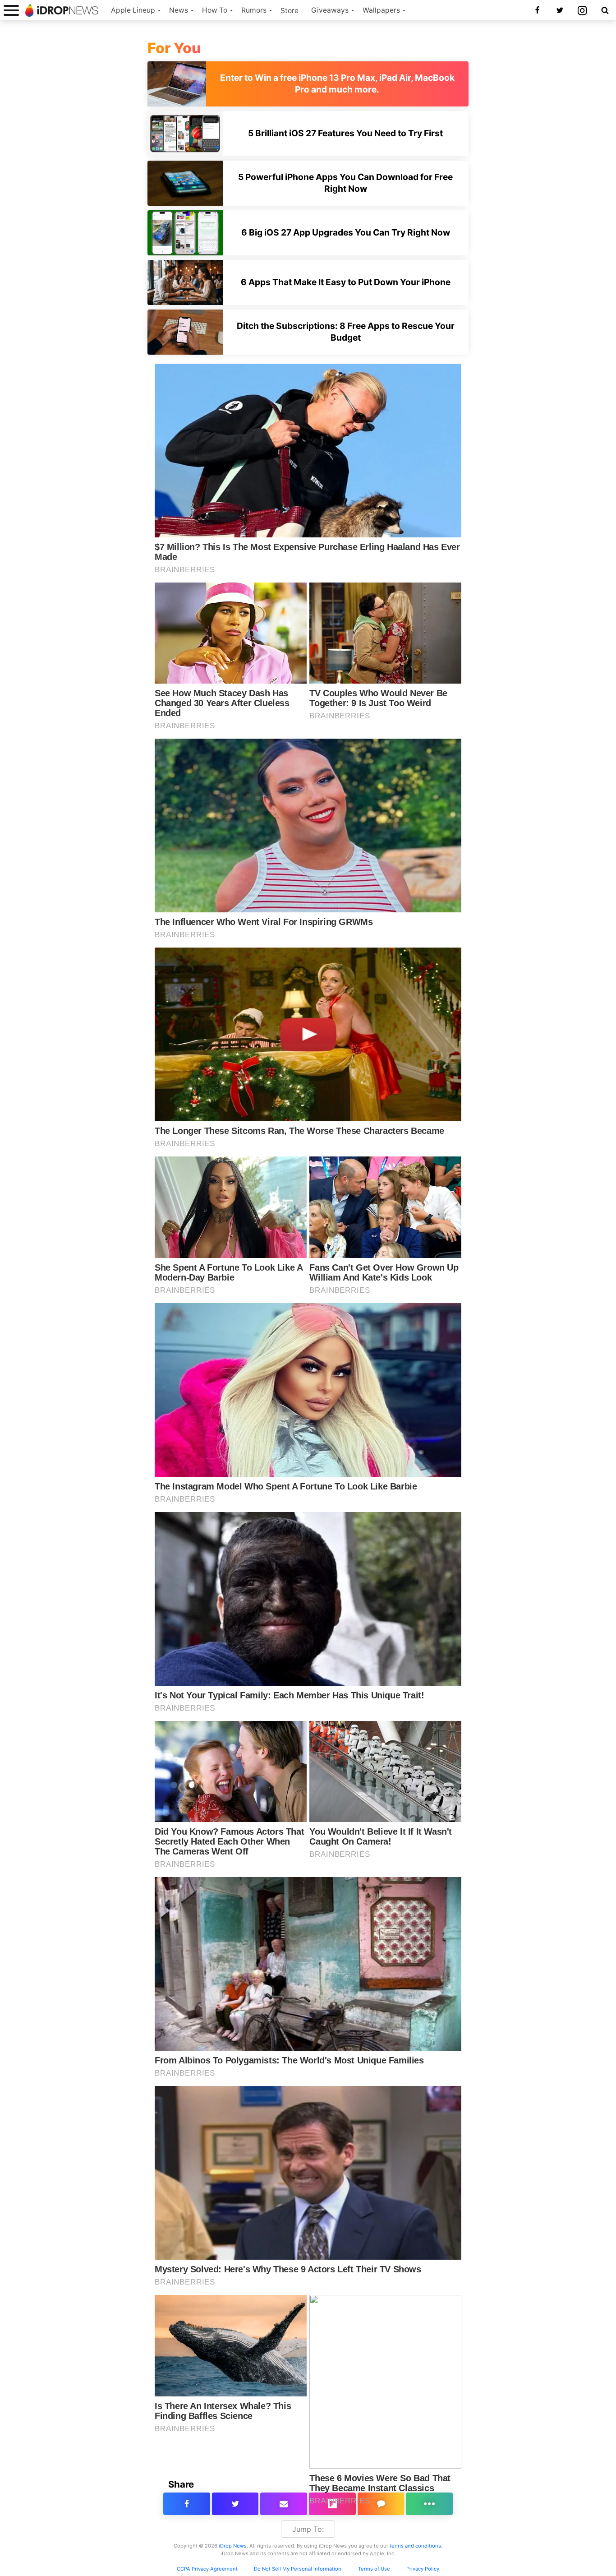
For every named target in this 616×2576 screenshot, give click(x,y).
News (179, 10)
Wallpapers (381, 10)
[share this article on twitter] (235, 2504)
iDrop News (233, 2546)
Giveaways (330, 10)
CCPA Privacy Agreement (207, 2569)
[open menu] (11, 10)
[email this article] (284, 2504)
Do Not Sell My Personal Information (298, 2569)
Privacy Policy (423, 2569)
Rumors (254, 10)
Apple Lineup (133, 10)
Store (290, 11)
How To (215, 10)
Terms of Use (374, 2569)
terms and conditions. (416, 2546)
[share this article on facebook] (187, 2504)
